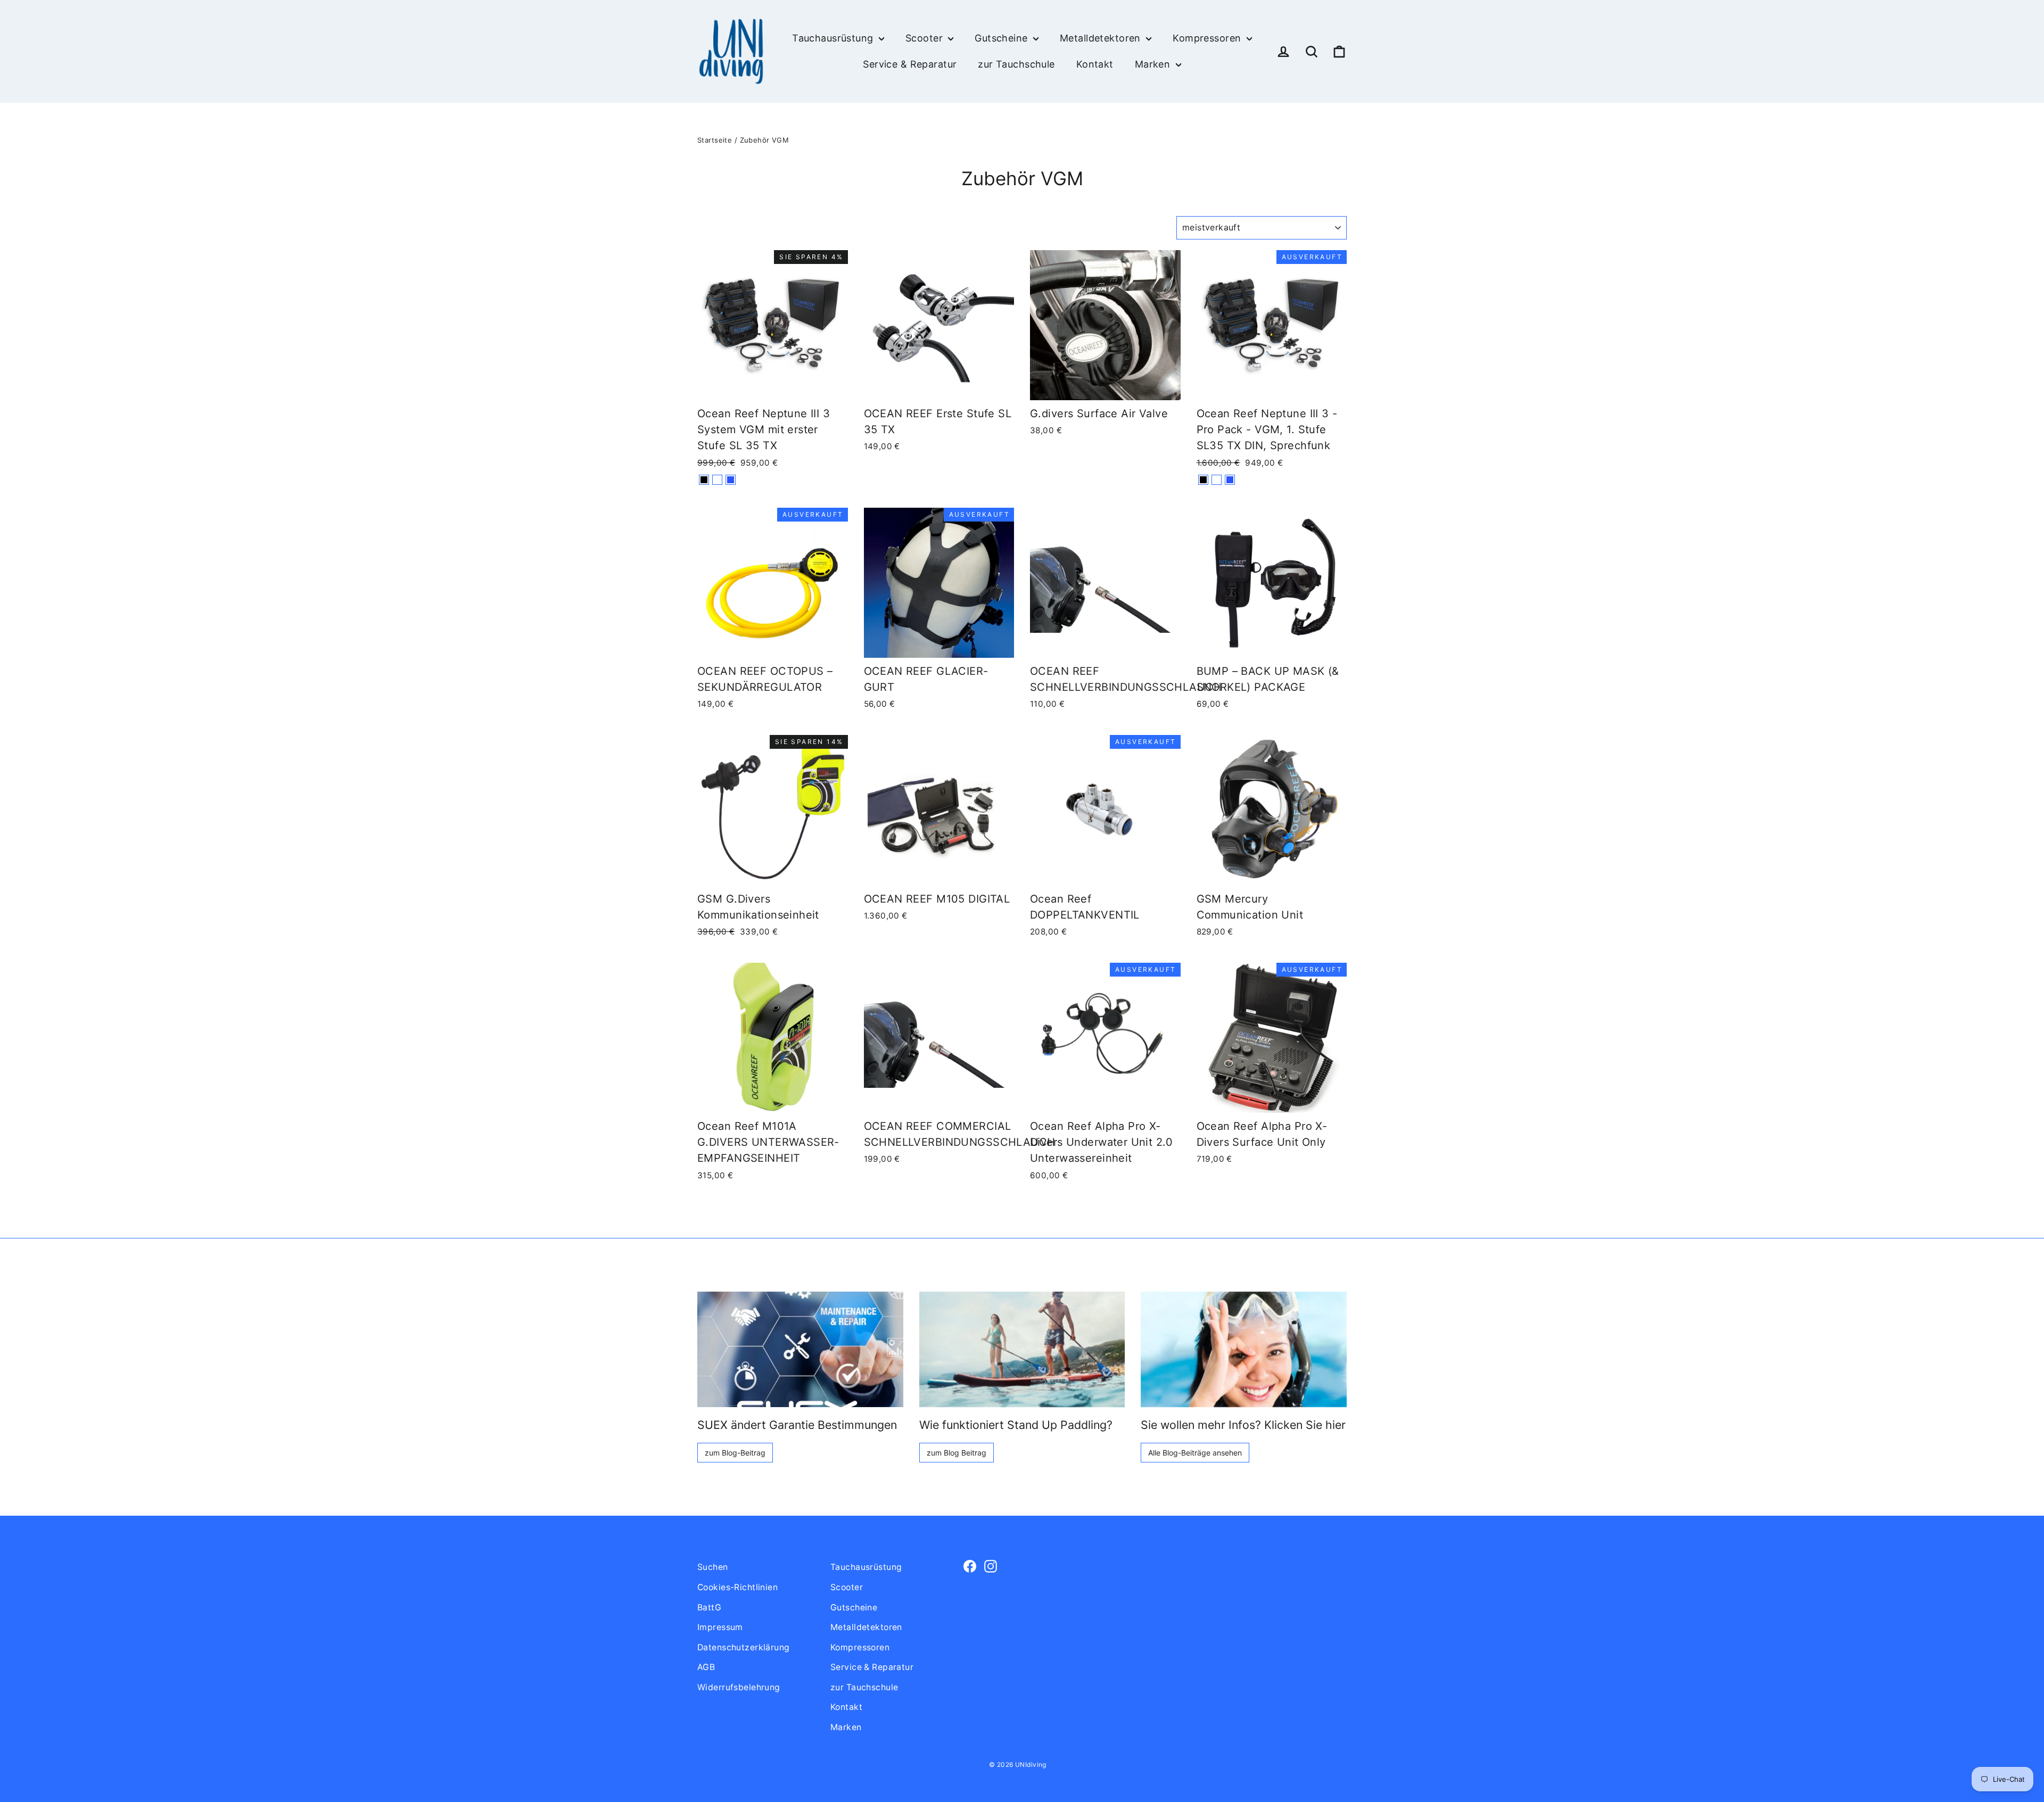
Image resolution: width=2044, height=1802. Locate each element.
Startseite (715, 140)
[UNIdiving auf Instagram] (991, 1565)
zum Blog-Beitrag (735, 1453)
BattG (709, 1607)
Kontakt (1095, 64)
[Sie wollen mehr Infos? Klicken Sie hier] (1244, 1349)
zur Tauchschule (1016, 64)
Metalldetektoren (1102, 38)
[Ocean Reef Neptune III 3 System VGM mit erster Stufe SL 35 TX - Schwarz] (704, 480)
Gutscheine (1003, 38)
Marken (1154, 64)
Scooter (925, 38)
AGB (706, 1667)
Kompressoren (1208, 38)
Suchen (713, 1567)
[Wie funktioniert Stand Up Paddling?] (1022, 1349)
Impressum (720, 1627)
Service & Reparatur (910, 64)
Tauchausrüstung (834, 38)
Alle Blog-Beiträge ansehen (1195, 1453)
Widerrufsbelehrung (739, 1687)
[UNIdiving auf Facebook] (970, 1565)
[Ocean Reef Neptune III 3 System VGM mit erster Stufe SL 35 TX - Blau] (731, 480)
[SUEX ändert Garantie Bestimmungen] (800, 1349)
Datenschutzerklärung (744, 1647)
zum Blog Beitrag (957, 1453)
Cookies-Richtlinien (737, 1587)
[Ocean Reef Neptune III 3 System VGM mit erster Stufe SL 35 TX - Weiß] (717, 480)
